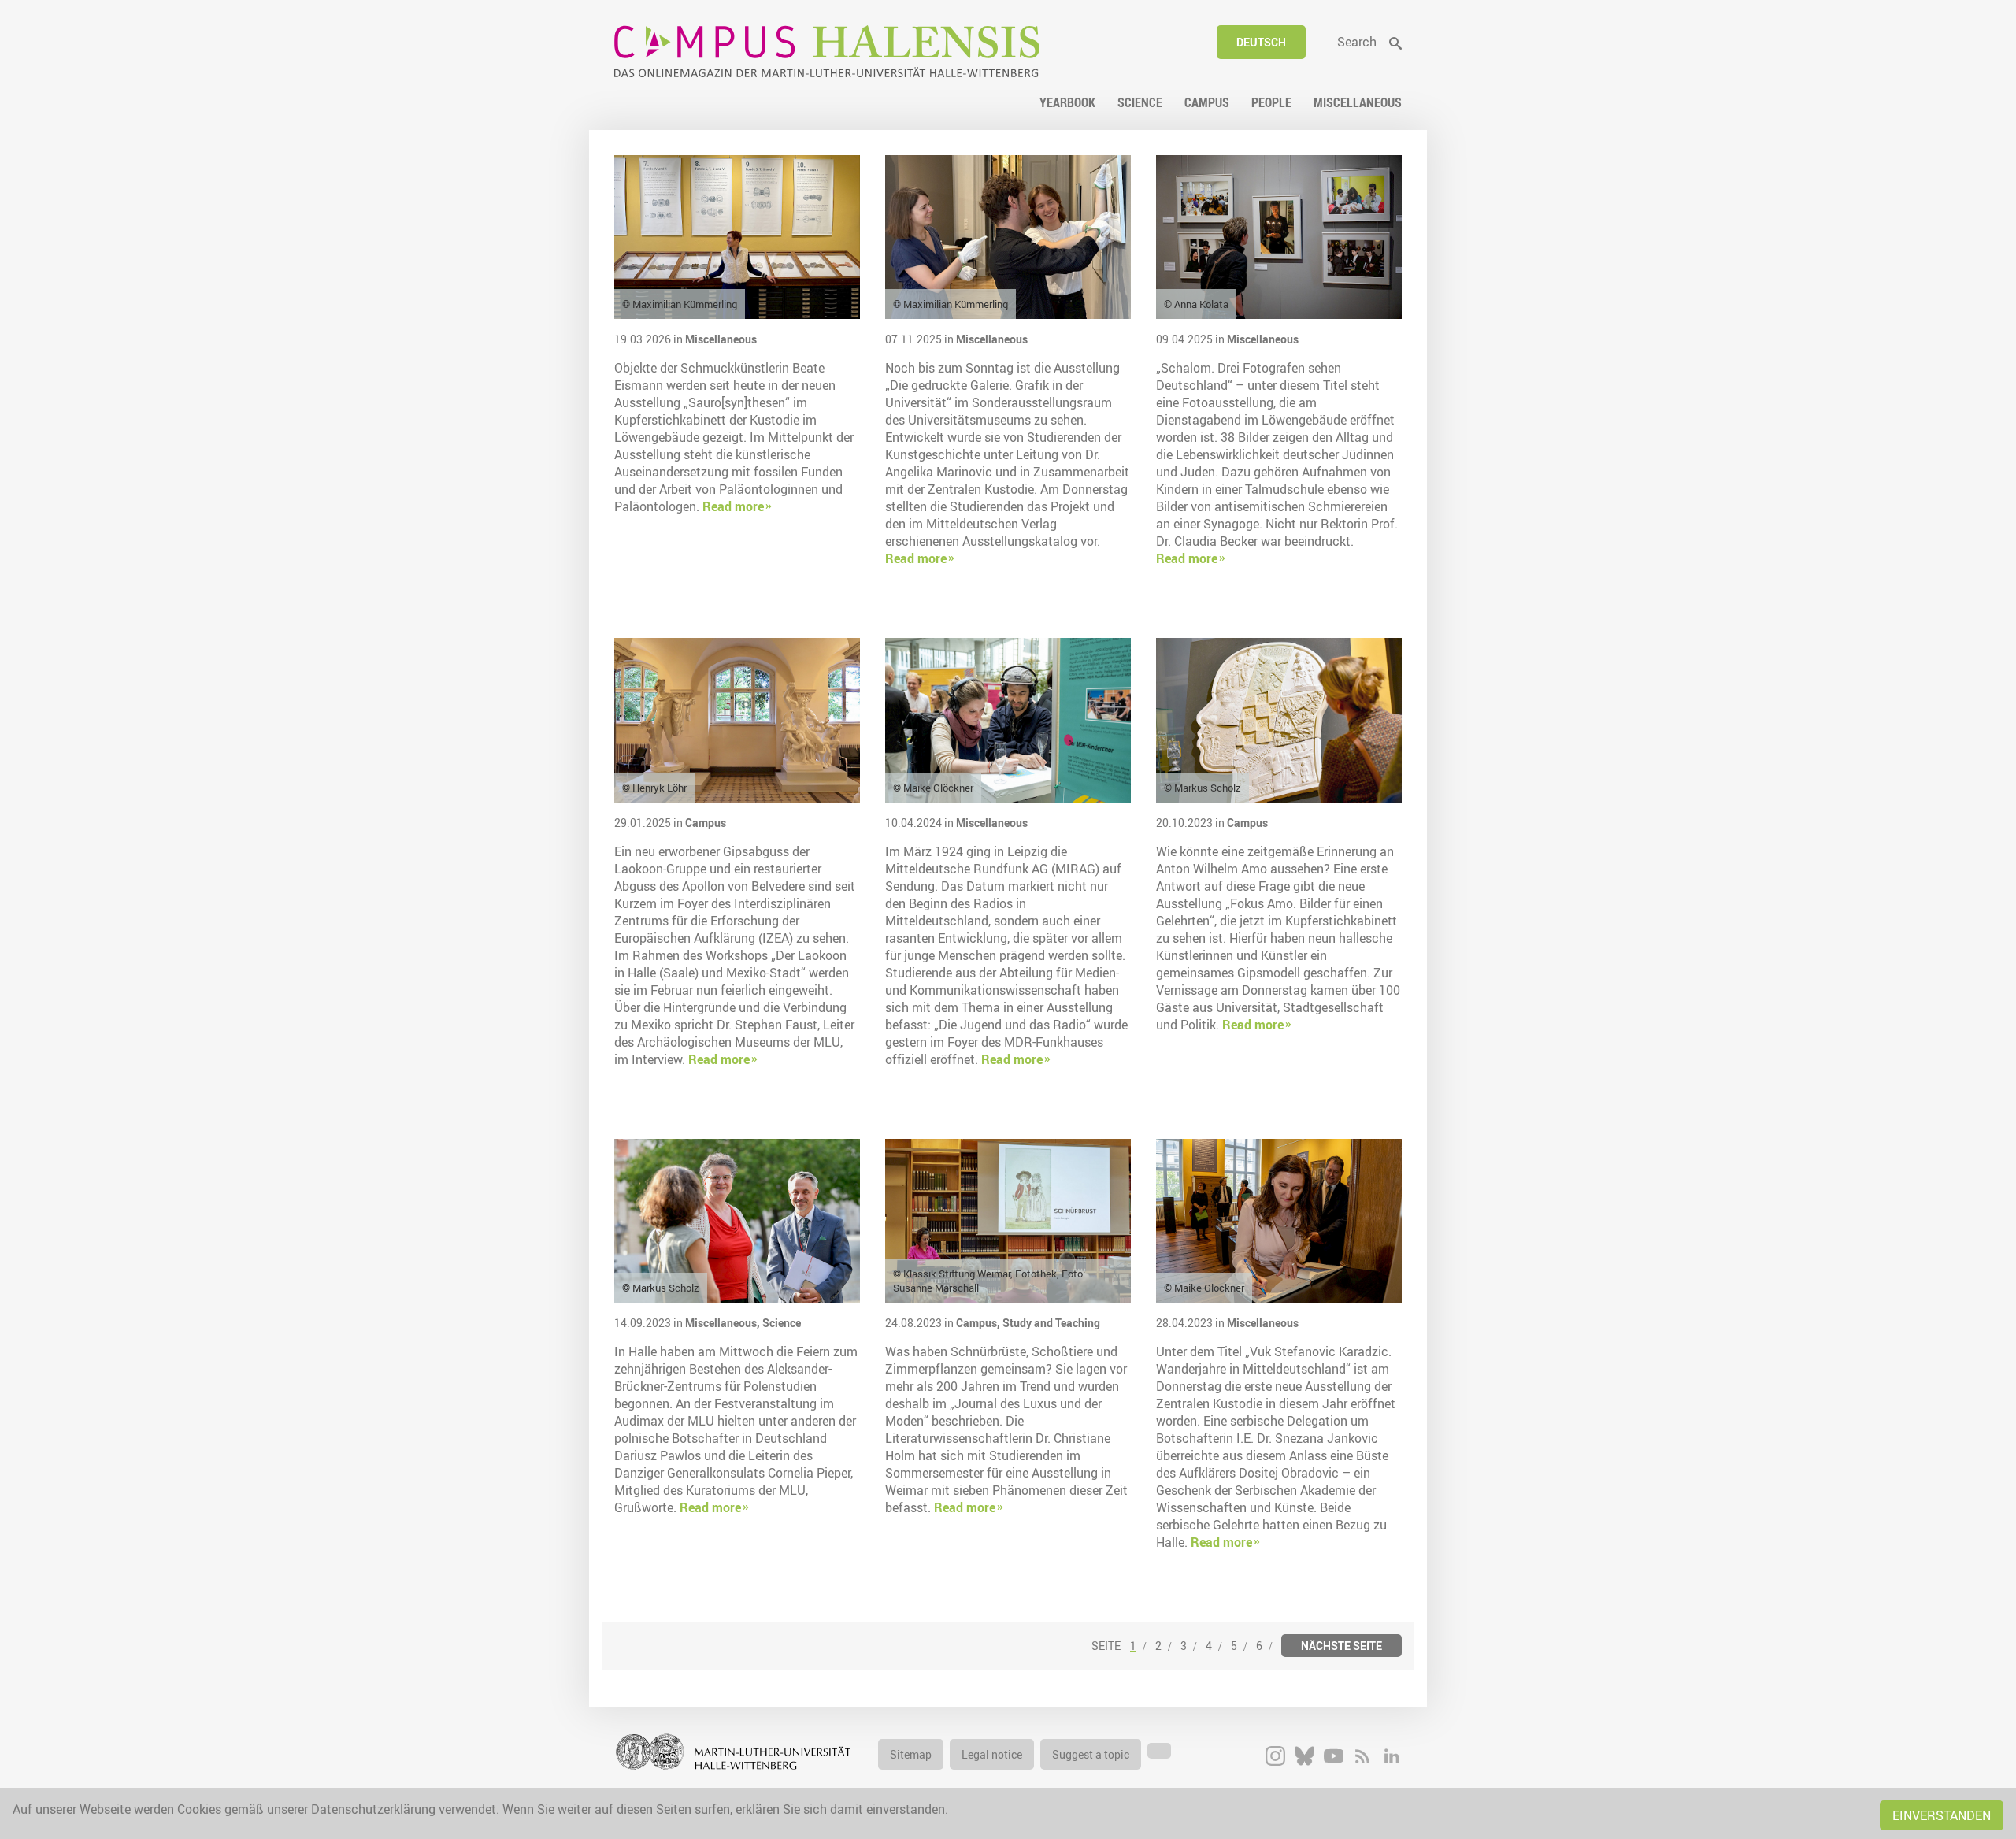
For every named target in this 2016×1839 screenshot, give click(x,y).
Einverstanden (1942, 1815)
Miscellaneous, (724, 1323)
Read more (733, 506)
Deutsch (1261, 42)
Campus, (979, 1323)
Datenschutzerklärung (373, 1809)
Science (782, 1323)
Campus (706, 823)
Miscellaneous (721, 339)
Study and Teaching (1051, 1323)
